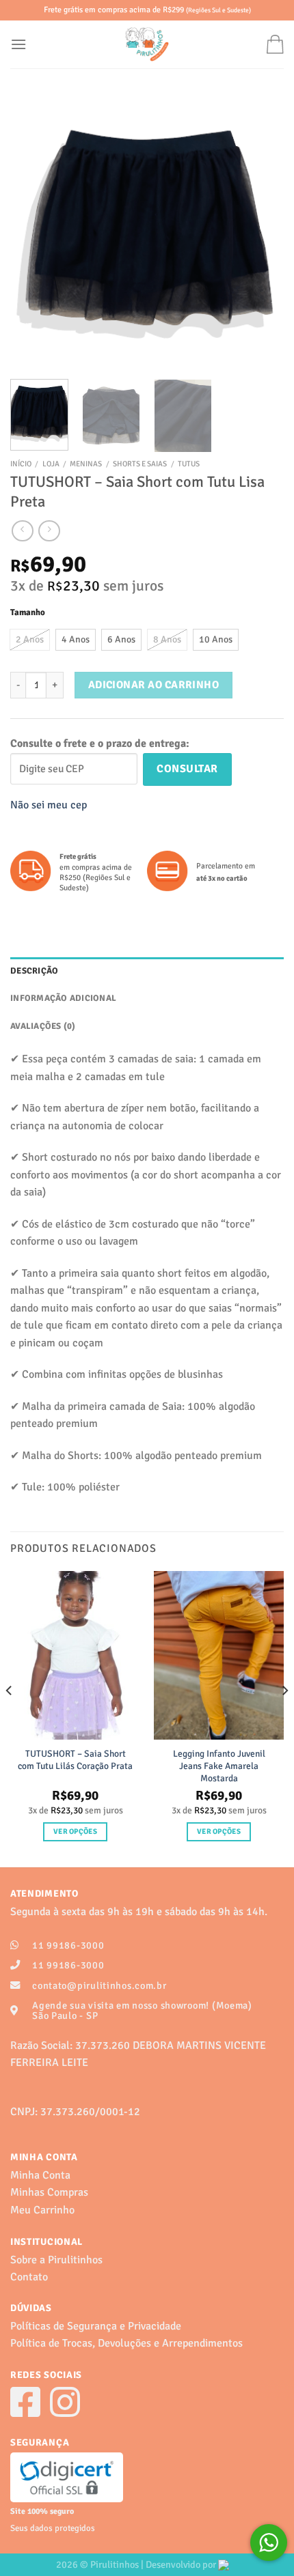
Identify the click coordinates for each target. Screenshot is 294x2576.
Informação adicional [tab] (63, 998)
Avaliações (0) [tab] (43, 1026)
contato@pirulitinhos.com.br (99, 1985)
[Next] (261, 232)
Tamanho (28, 613)
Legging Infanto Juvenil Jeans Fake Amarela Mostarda (219, 1766)
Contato (29, 2277)
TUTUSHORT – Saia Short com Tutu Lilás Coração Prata (75, 1760)
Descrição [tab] (34, 971)
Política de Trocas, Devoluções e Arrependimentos (126, 2343)
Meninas (86, 464)
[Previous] (33, 232)
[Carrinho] (275, 44)
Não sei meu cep (49, 805)
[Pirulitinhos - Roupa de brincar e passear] (147, 44)
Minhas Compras (49, 2192)
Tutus (189, 464)
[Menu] (18, 44)
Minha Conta (40, 2175)
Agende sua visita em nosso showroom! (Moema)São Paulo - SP (142, 2010)
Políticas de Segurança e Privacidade (96, 2326)
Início (21, 464)
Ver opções (75, 1831)
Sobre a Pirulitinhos (56, 2260)
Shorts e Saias (140, 464)
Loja (51, 464)
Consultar (187, 769)
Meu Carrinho (42, 2210)
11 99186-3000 (68, 1945)
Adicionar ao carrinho (154, 685)
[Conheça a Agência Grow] (228, 2564)
